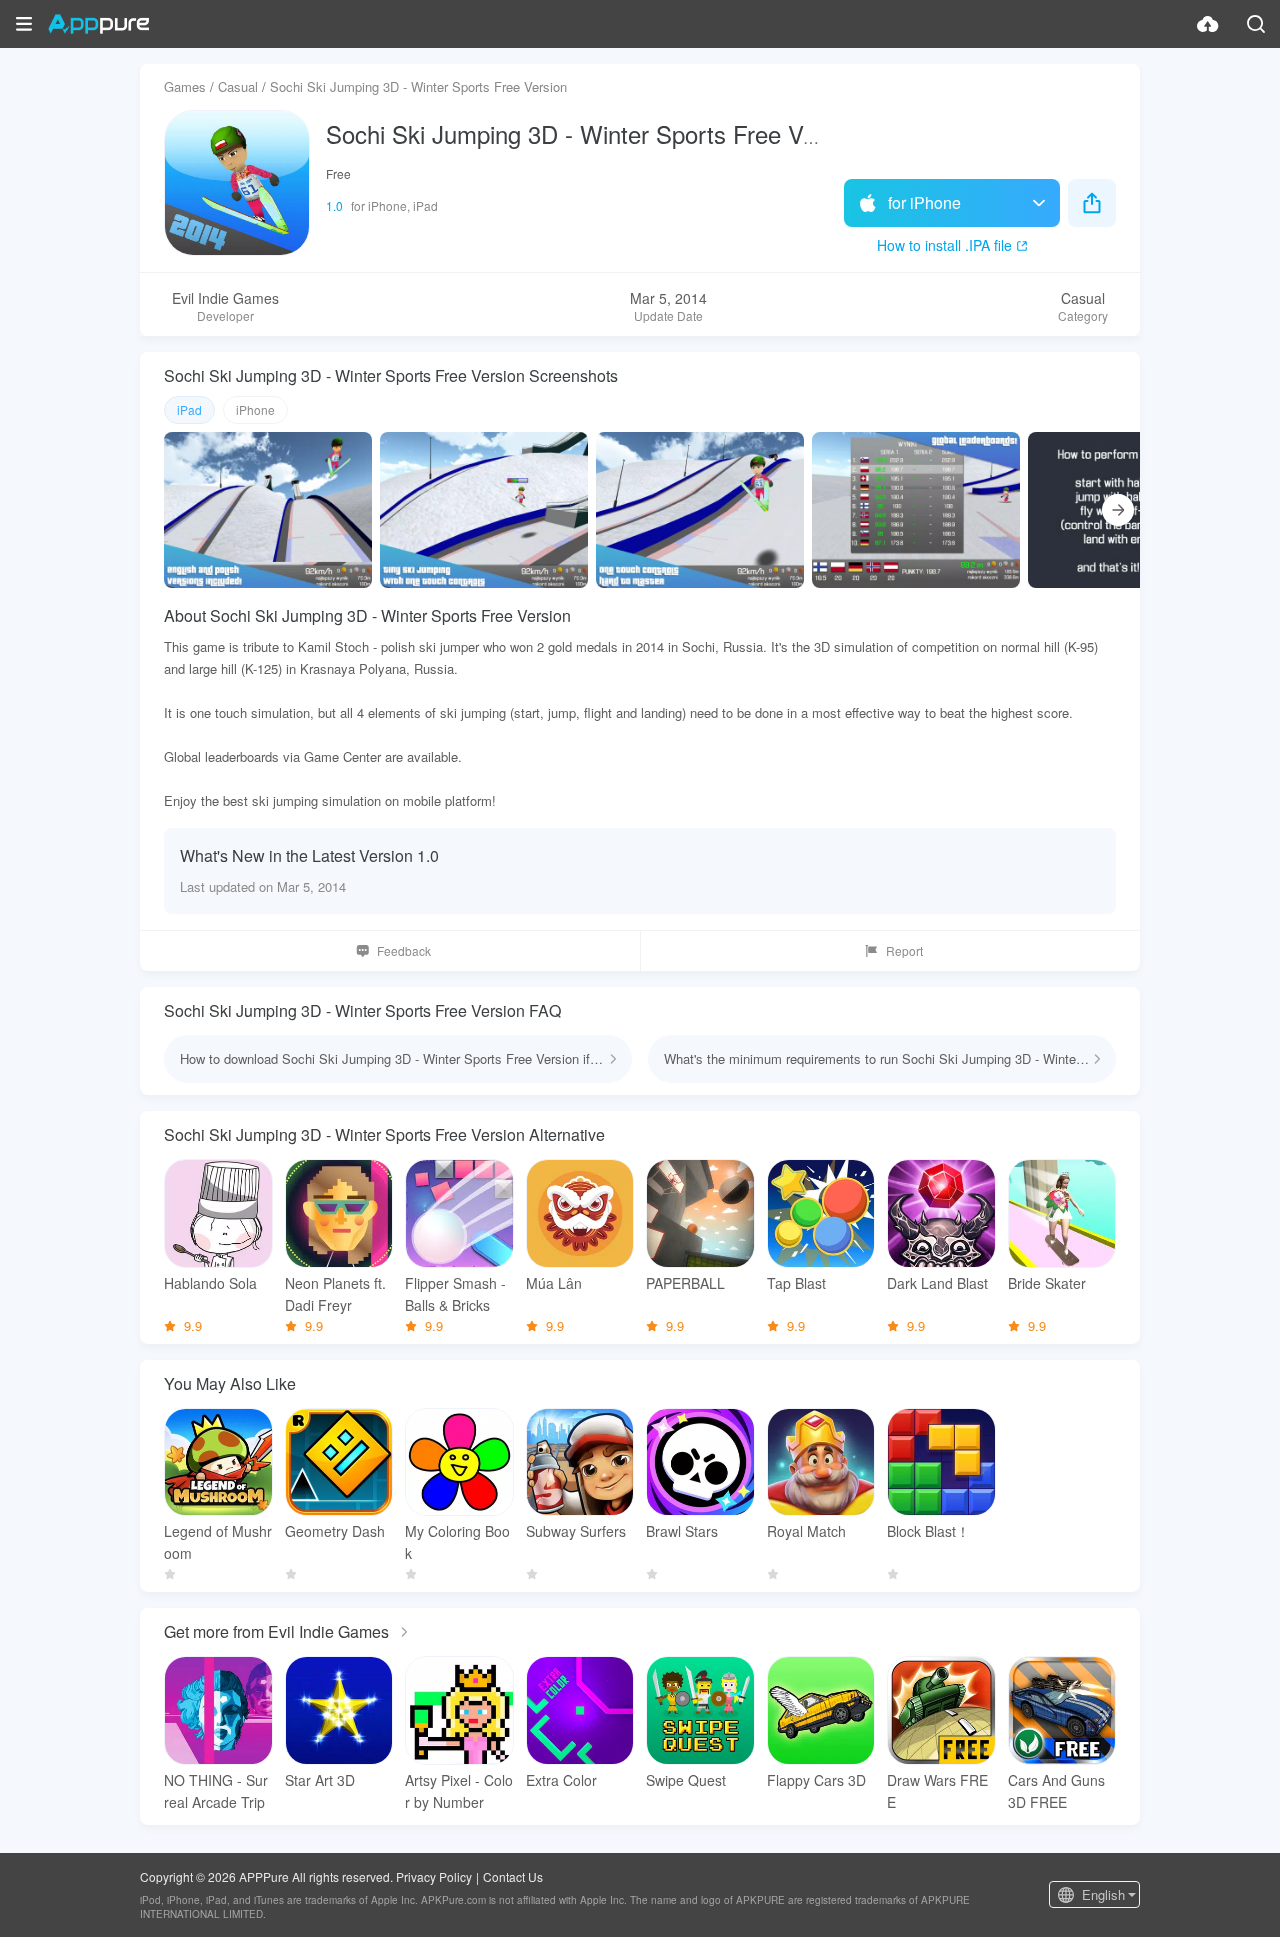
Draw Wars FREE (937, 1791)
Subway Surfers (576, 1531)
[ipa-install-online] (1208, 24)
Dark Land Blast (937, 1283)
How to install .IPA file (944, 245)
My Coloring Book (457, 1542)
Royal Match (806, 1531)
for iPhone (924, 202)
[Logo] (98, 24)
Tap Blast (796, 1283)
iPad (189, 409)
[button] (24, 24)
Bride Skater (1047, 1283)
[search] (1256, 24)
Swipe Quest (686, 1780)
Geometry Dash (335, 1531)
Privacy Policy (434, 1876)
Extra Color (561, 1780)
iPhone (255, 409)
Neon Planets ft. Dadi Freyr (335, 1294)
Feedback (404, 950)
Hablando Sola (210, 1283)
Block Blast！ (928, 1531)
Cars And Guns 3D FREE (1056, 1791)
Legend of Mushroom (218, 1542)
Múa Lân (554, 1283)
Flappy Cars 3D (816, 1780)
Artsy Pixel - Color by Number (459, 1791)
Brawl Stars (682, 1531)
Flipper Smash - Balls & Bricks (455, 1294)
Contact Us (513, 1876)
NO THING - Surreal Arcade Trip (216, 1791)
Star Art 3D (320, 1780)
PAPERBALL (685, 1283)
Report (904, 950)
